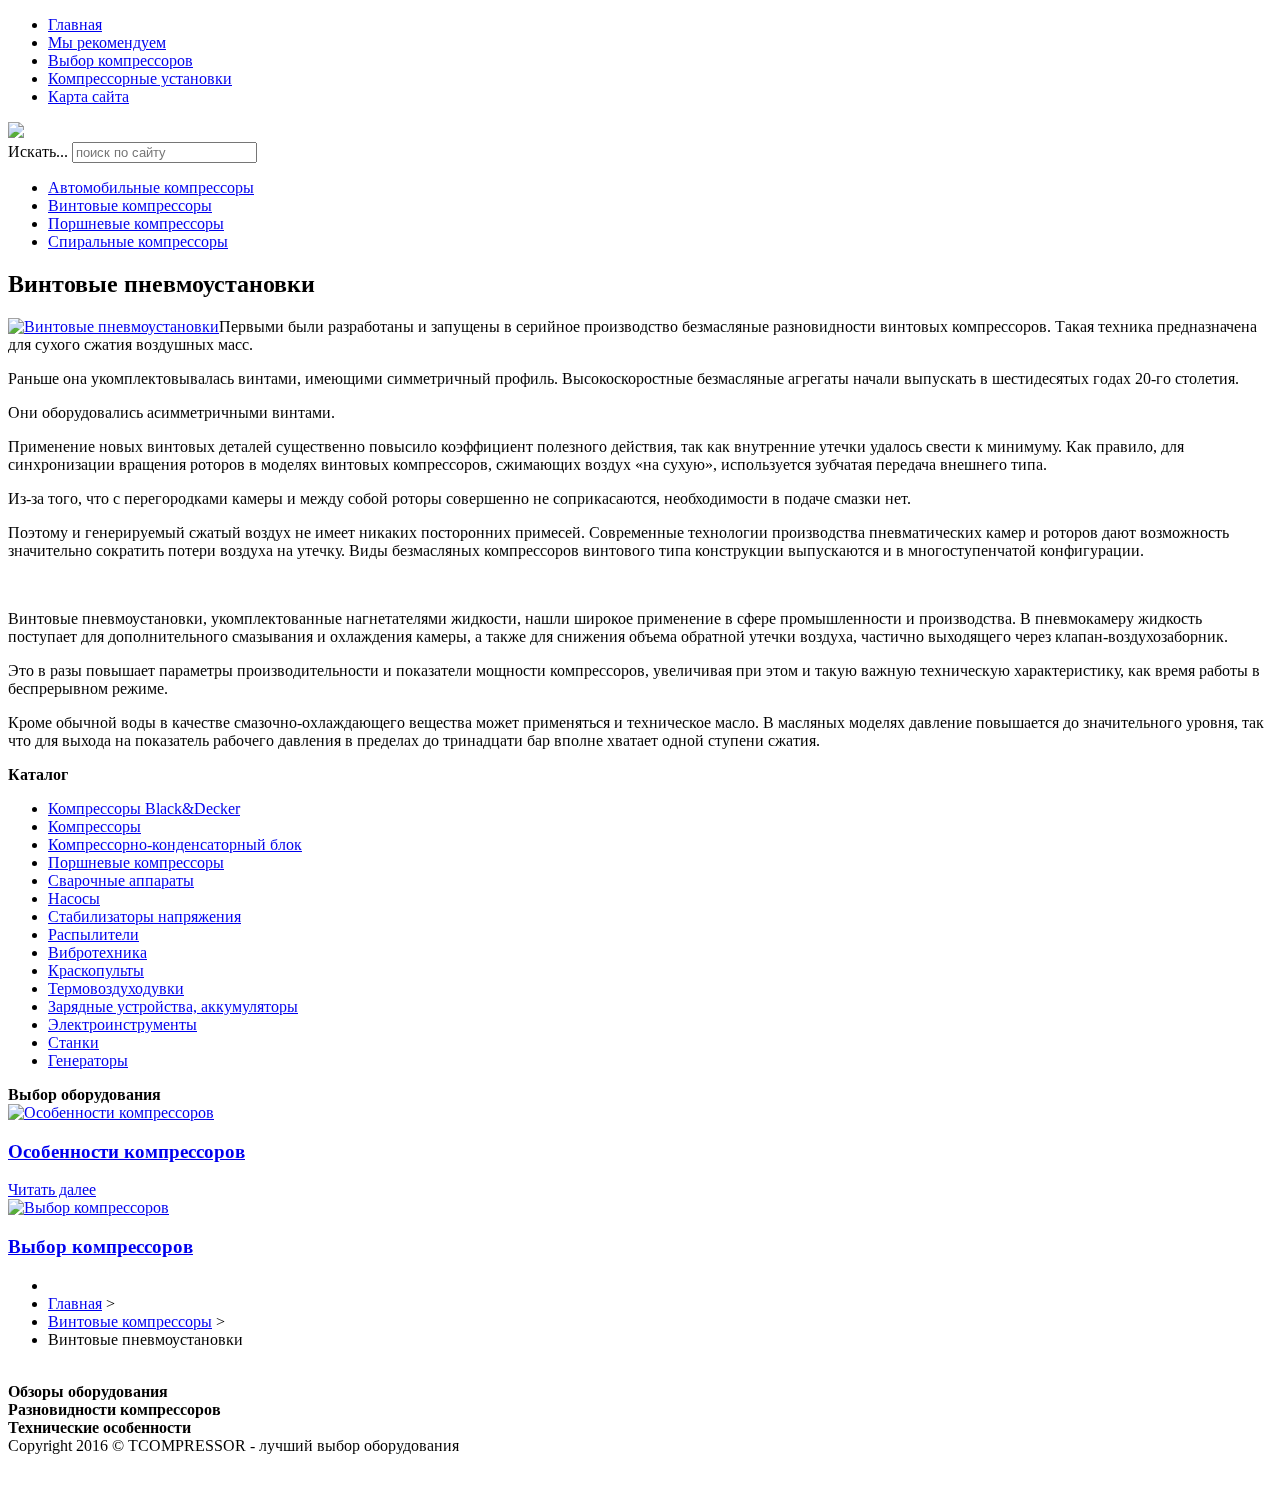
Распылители (93, 934)
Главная (75, 24)
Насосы (74, 898)
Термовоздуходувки (116, 988)
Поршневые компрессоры (136, 223)
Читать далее (52, 1189)
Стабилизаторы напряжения (144, 916)
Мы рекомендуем (107, 42)
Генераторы (88, 1060)
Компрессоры (94, 826)
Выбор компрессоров (120, 60)
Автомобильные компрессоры (151, 187)
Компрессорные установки (140, 78)
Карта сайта (88, 96)
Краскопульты (96, 970)
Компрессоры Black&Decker (144, 808)
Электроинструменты (122, 1024)
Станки (73, 1042)
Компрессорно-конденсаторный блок (175, 844)
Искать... (38, 151)
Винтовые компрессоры (130, 205)
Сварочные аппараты (121, 880)
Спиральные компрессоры (138, 241)
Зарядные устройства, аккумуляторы (173, 1006)
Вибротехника (97, 952)
